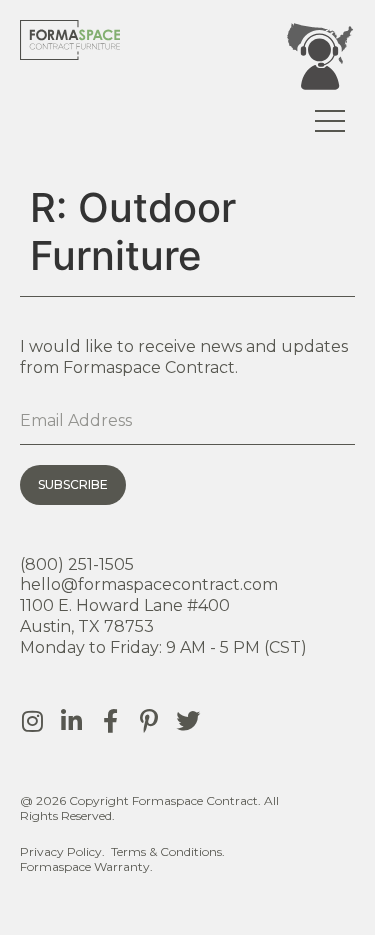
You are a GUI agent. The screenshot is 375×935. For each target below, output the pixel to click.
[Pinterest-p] (149, 721)
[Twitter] (188, 721)
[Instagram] (32, 721)
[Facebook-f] (110, 721)
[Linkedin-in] (71, 721)
